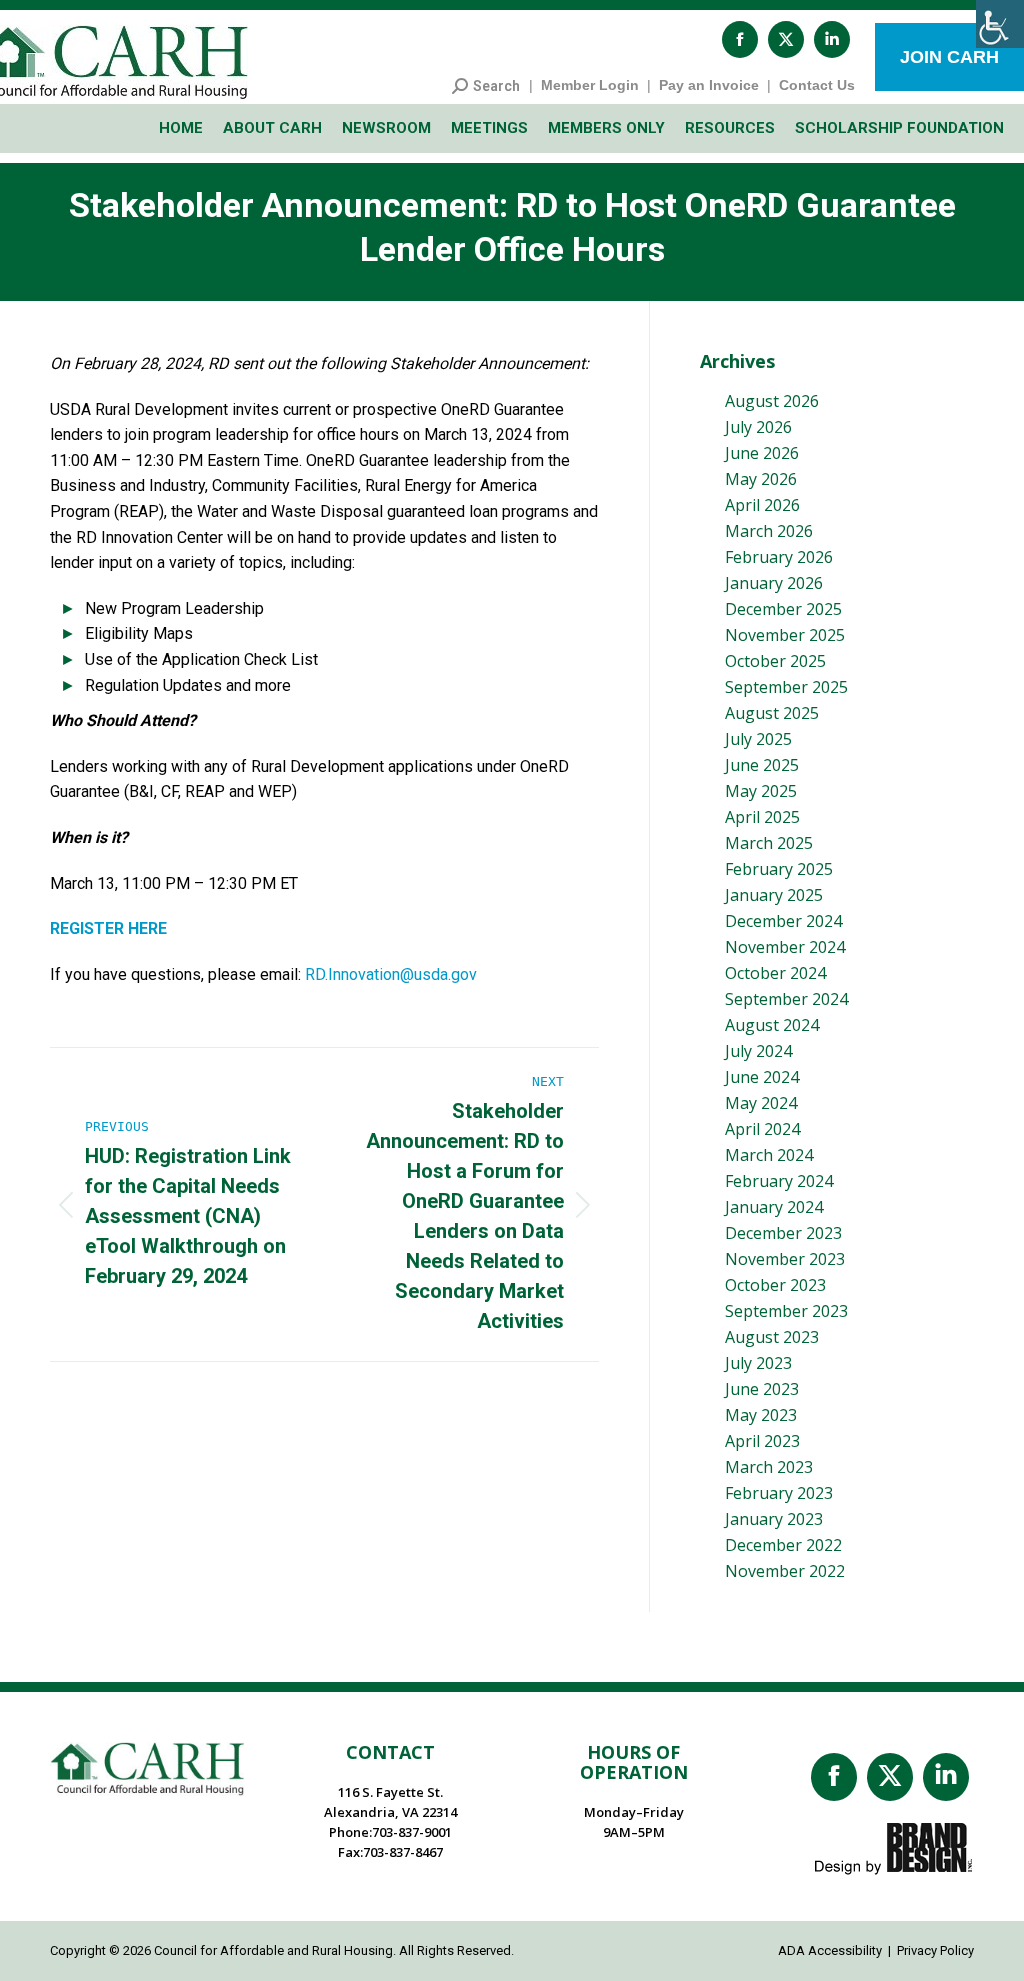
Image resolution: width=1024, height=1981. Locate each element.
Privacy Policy (935, 1950)
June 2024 (762, 1077)
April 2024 (762, 1129)
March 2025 (769, 843)
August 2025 (772, 713)
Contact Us (817, 85)
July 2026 (758, 427)
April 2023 (762, 1441)
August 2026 (772, 401)
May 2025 (761, 791)
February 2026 (779, 557)
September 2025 (786, 687)
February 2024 (779, 1181)
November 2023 (785, 1259)
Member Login (590, 85)
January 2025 (774, 895)
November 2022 (785, 1571)
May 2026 (761, 479)
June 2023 (762, 1389)
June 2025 (762, 765)
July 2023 (758, 1363)
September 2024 (786, 999)
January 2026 (774, 583)
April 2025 (762, 817)
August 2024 (772, 1025)
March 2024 (769, 1155)
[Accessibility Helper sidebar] (1000, 24)
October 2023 (775, 1285)
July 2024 (758, 1051)
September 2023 (786, 1311)
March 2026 (769, 531)
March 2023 (769, 1467)
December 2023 (783, 1233)
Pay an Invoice (709, 85)
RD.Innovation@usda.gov (391, 974)
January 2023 (774, 1519)
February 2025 (779, 869)
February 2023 (779, 1493)
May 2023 (761, 1415)
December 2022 (783, 1545)
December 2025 (783, 609)
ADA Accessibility (830, 1950)
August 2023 (772, 1337)
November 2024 (785, 947)
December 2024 (783, 921)
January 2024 (774, 1207)
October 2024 (775, 973)
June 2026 (762, 453)
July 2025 (758, 739)
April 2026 (762, 505)
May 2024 (761, 1103)
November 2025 (785, 635)
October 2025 (775, 661)
